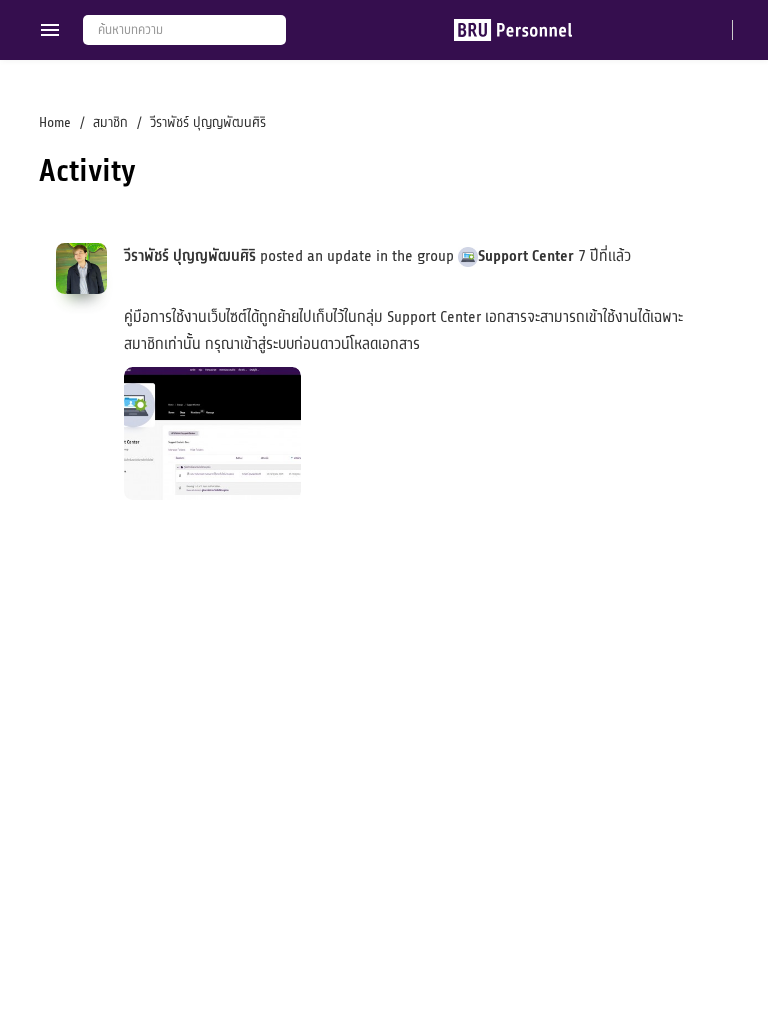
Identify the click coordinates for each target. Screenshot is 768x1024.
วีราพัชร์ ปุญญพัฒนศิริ (190, 256)
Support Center (526, 256)
